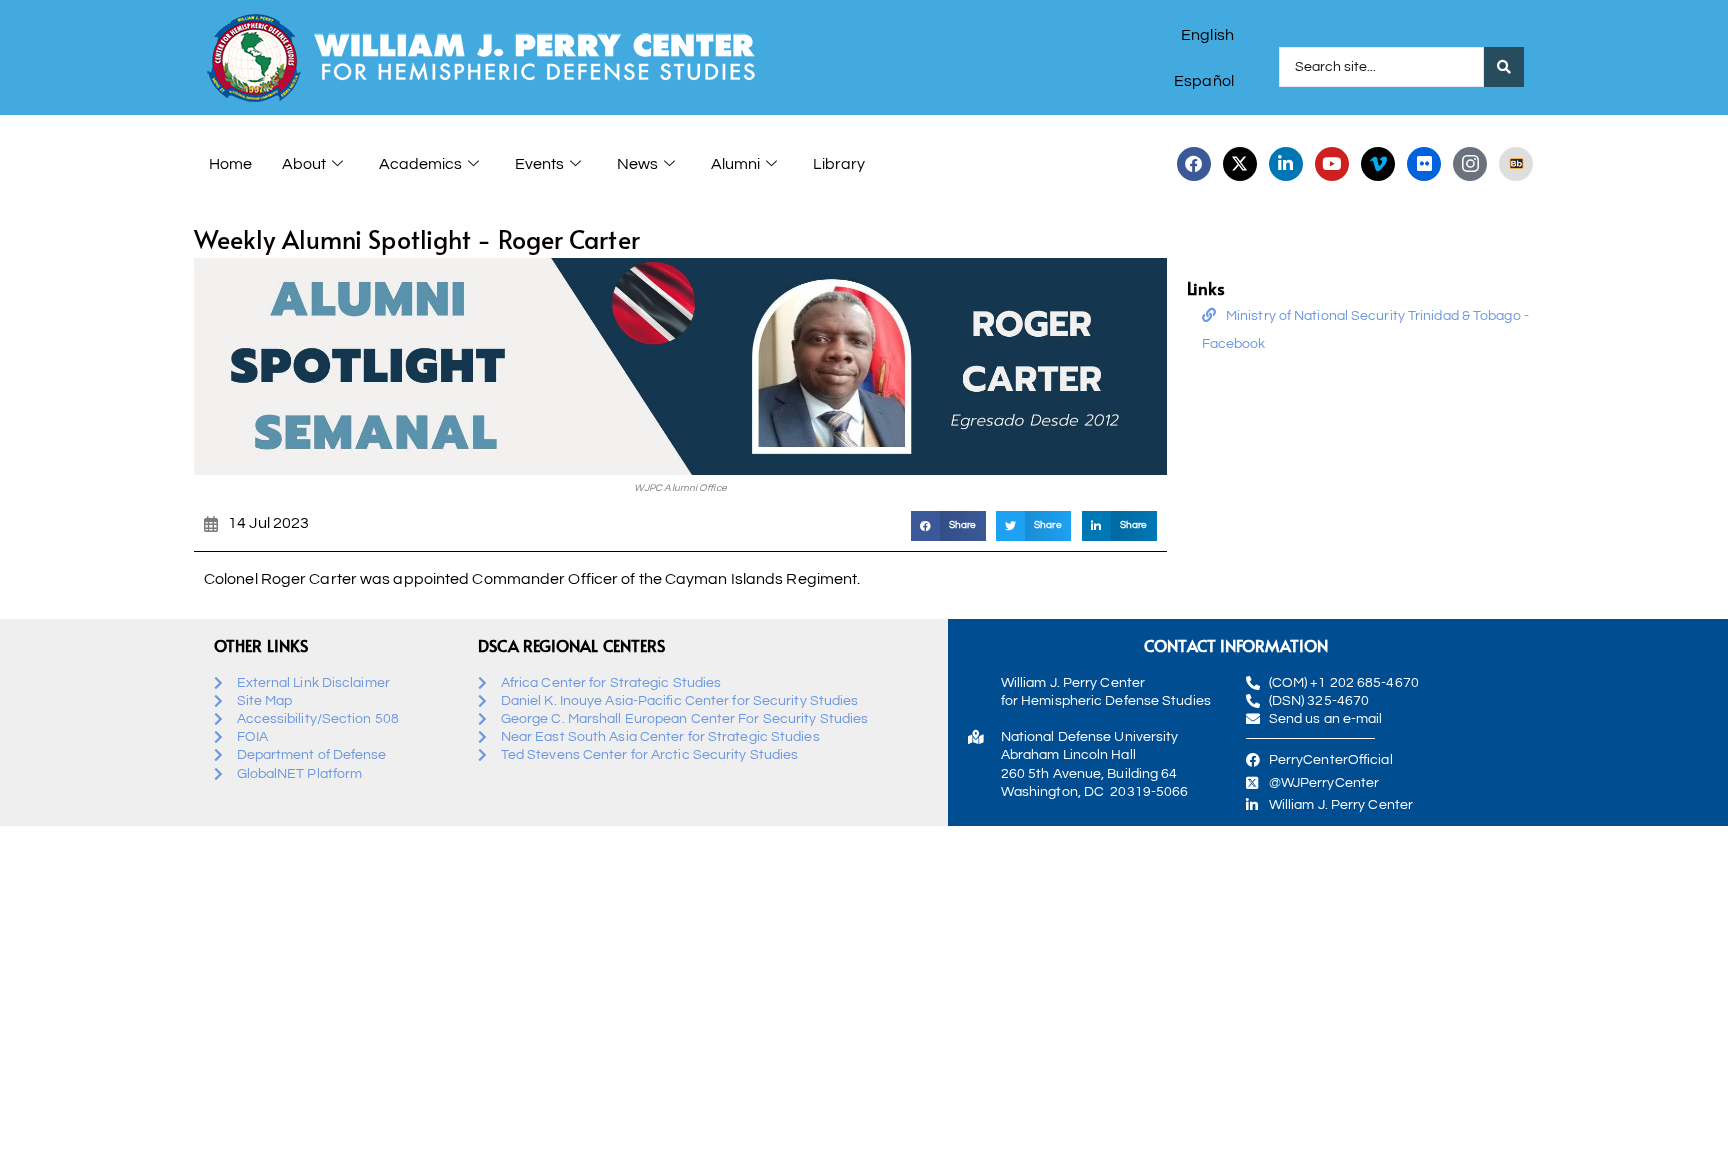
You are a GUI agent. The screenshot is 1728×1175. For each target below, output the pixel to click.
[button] (948, 525)
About (304, 164)
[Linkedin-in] (1286, 164)
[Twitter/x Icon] (1240, 164)
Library (839, 164)
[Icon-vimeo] (1378, 164)
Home (230, 164)
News (637, 164)
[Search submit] (1504, 67)
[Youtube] (1332, 164)
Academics (420, 164)
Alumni (735, 164)
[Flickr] (1424, 164)
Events (539, 164)
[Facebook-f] (1194, 164)
